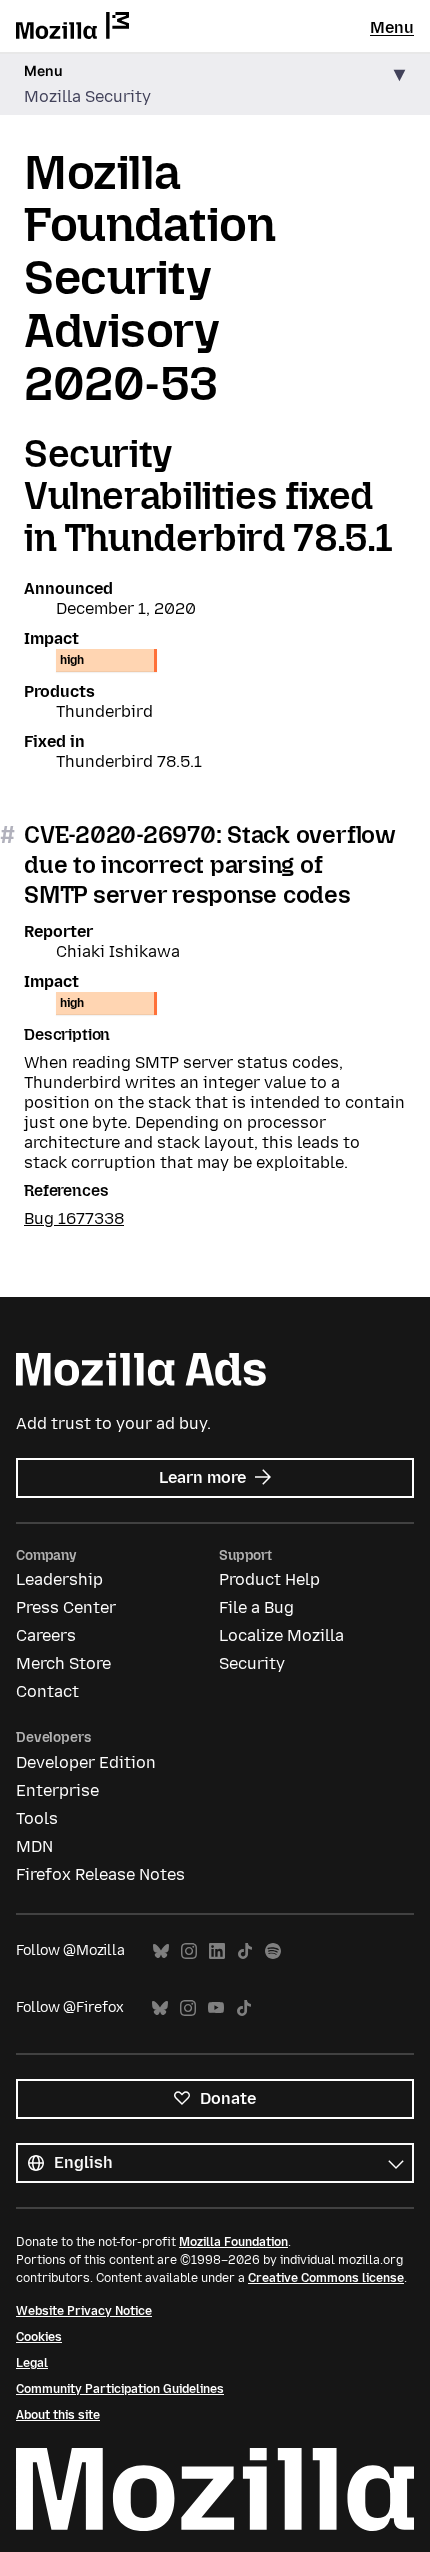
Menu (392, 27)
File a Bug (256, 1607)
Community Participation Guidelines (120, 2389)
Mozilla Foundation (233, 2242)
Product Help (269, 1579)
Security (252, 1663)
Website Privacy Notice (84, 2311)
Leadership (59, 1579)
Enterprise (57, 1790)
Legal (32, 2363)
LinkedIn (217, 1951)
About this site (58, 2415)
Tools (37, 1818)
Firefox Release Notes (100, 1874)
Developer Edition (86, 1762)
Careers (46, 1635)
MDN (34, 1846)
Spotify (273, 1951)
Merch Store (63, 1663)
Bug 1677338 (74, 1218)
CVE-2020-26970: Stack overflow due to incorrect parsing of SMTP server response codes (210, 864)
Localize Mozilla (281, 1635)
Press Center (66, 1607)
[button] (215, 84)
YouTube (216, 2008)
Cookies (39, 2337)
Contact (47, 1691)
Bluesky (161, 1951)
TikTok (245, 1951)
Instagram (189, 1951)
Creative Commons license (326, 2278)
